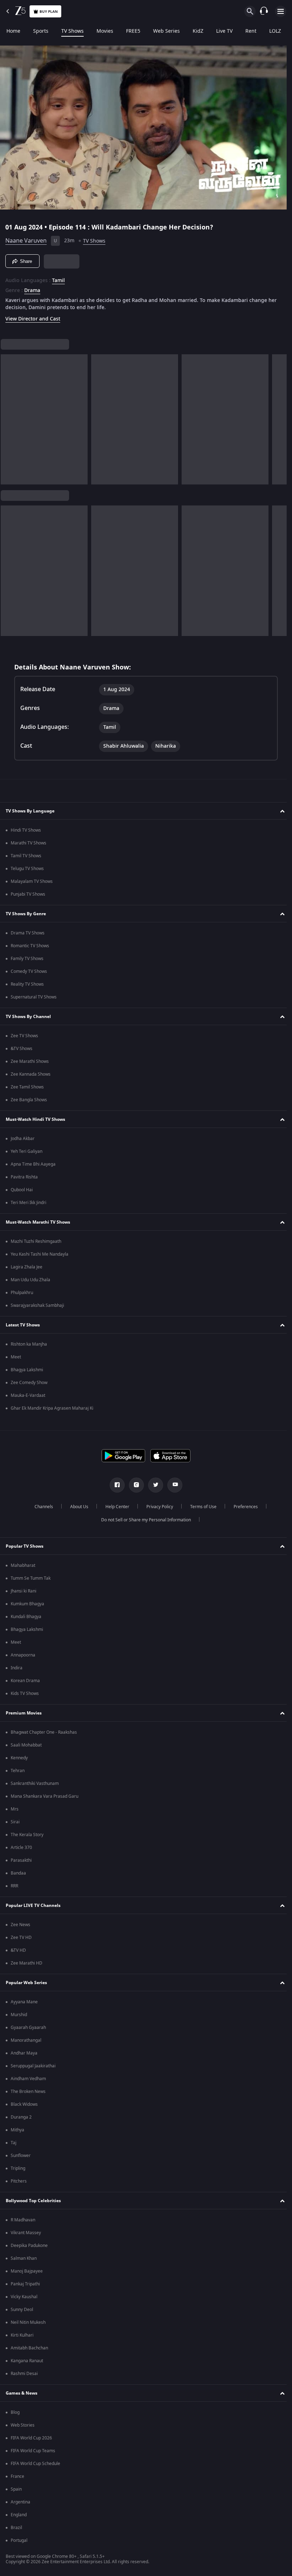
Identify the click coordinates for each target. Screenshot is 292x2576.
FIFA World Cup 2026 (31, 2438)
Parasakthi (21, 1860)
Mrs (15, 1809)
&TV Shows (22, 1049)
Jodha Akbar (23, 1139)
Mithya (17, 2130)
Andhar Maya (24, 2053)
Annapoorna (23, 1655)
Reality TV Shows (27, 984)
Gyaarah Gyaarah (28, 2028)
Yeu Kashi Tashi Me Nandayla (40, 1254)
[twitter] (153, 1485)
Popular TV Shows (25, 1546)
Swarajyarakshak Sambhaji (37, 1305)
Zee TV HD (21, 1938)
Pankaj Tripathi (25, 2284)
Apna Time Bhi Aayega (33, 1164)
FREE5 (133, 31)
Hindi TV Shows (26, 830)
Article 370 (21, 1848)
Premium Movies (24, 1713)
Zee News (20, 1925)
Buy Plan (49, 12)
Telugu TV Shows (27, 869)
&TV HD (18, 1950)
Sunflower (21, 2156)
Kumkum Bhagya (27, 1604)
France (17, 2476)
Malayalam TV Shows (32, 881)
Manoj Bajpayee (27, 2271)
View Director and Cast (33, 316)
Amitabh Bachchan (29, 2348)
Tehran (18, 1771)
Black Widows (24, 2104)
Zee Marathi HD (27, 1963)
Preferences (243, 1507)
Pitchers (19, 2181)
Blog (15, 2412)
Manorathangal (26, 2040)
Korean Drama (25, 1681)
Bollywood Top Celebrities (33, 2201)
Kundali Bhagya (26, 1617)
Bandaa (18, 1873)
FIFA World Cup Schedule (35, 2464)
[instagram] (134, 1485)
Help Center (114, 1507)
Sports (41, 31)
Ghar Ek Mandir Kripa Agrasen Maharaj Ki (52, 1408)
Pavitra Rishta (24, 1177)
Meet (16, 1357)
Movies (105, 31)
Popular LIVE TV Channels (33, 1906)
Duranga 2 (21, 2117)
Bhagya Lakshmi (27, 1370)
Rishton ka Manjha (29, 1344)
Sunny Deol (22, 2310)
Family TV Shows (27, 959)
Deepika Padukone (29, 2246)
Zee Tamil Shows (27, 1087)
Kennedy (19, 1758)
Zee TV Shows (24, 1036)
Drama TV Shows (28, 933)
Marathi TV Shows (28, 843)
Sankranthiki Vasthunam (35, 1783)
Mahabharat (23, 1565)
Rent (251, 31)
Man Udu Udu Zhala (30, 1280)
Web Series (166, 31)
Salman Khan (24, 2258)
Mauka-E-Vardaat (28, 1395)
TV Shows (72, 31)
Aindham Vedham (28, 2079)
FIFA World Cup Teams (33, 2451)
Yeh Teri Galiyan (27, 1151)
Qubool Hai (22, 1190)
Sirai (15, 1822)
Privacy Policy (157, 1507)
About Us (76, 1507)
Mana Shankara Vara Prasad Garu (45, 1796)
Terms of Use (200, 1507)
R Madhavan (23, 2220)
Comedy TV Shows (29, 971)
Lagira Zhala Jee (27, 1267)
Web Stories (23, 2425)
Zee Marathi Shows (30, 1061)
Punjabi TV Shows (28, 894)
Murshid (19, 2015)
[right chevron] (8, 417)
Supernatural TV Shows (34, 997)
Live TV (224, 31)
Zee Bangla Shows (29, 1100)
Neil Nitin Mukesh (28, 2322)
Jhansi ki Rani (24, 1591)
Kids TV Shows (25, 1694)
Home (13, 31)
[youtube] (172, 1485)
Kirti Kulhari (22, 2335)
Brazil (16, 2528)
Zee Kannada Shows (31, 1074)
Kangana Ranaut (27, 2361)
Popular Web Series (26, 1983)
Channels (41, 1507)
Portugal (19, 2540)
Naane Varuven (26, 238)
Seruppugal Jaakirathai (33, 2066)
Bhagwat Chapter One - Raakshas (44, 1732)
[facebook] (115, 1485)
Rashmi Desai (24, 2374)
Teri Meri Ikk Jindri (28, 1203)
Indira (17, 1668)
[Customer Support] (264, 11)
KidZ (198, 31)
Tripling (18, 2168)
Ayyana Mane (24, 2002)
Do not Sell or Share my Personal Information (144, 1520)
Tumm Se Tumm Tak (31, 1578)
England (19, 2515)
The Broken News (28, 2092)
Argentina (20, 2502)
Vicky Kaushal (24, 2297)
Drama (32, 288)
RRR (14, 1886)
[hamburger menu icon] (281, 11)
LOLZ (275, 31)
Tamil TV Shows (26, 856)
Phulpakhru (22, 1293)
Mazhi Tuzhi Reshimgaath (36, 1241)
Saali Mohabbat (26, 1745)
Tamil (58, 278)
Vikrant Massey (26, 2233)
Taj (14, 2143)
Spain (16, 2489)
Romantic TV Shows (30, 946)
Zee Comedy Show (29, 1383)
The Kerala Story (27, 1835)
